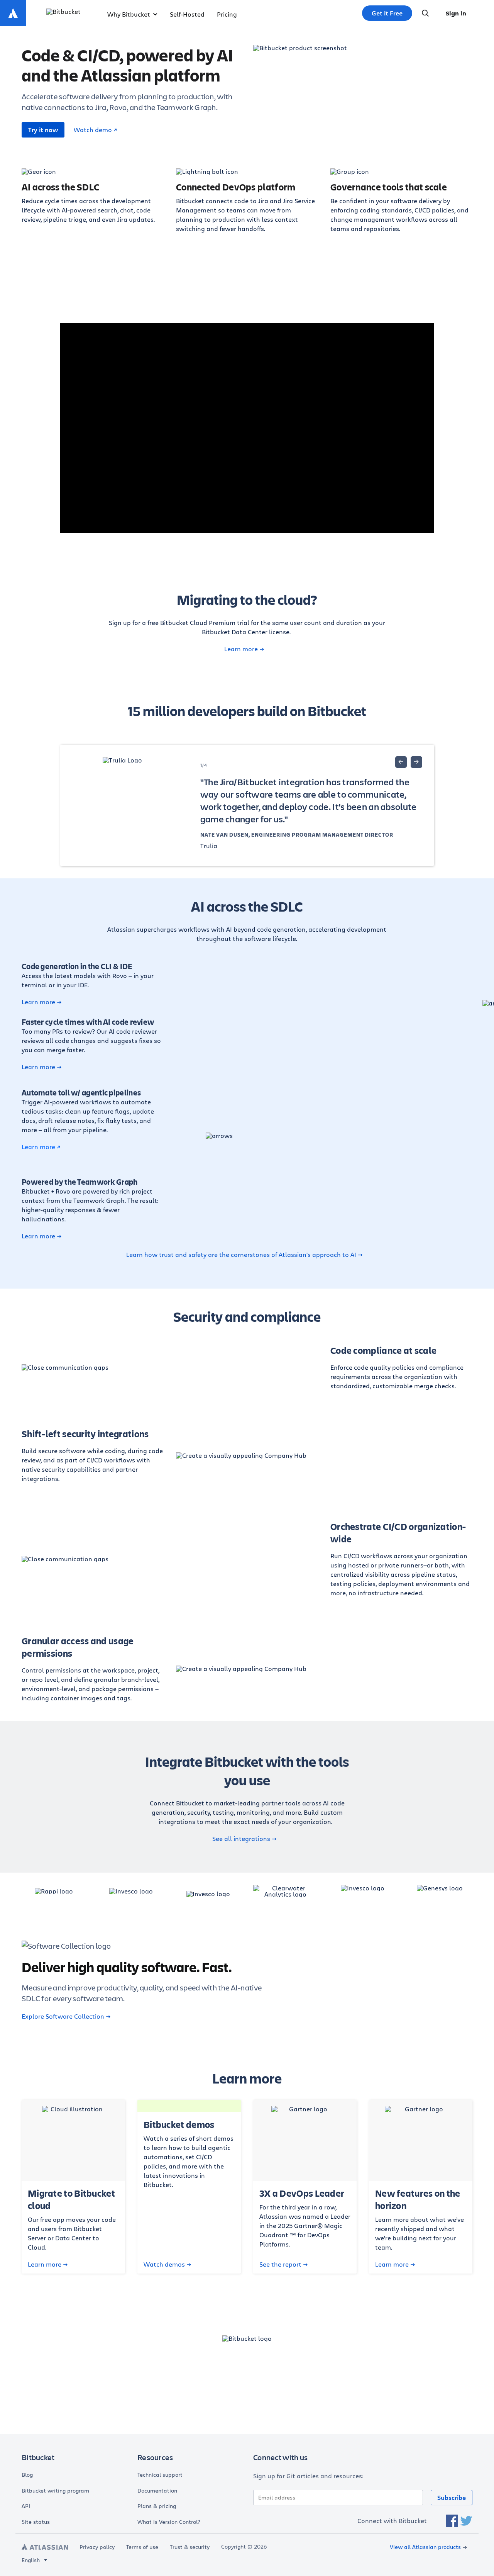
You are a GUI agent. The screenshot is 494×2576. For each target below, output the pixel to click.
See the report (280, 2264)
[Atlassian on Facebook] (452, 2521)
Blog (27, 2475)
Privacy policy (97, 2547)
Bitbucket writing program (55, 2491)
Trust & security (190, 2547)
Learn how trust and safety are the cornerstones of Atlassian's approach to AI (241, 1255)
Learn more (241, 649)
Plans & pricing (157, 2506)
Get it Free (387, 13)
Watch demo (93, 130)
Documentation (157, 2491)
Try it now (43, 130)
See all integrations (241, 1839)
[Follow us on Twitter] (466, 2521)
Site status (36, 2522)
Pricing (227, 14)
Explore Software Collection (63, 2016)
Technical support (160, 2475)
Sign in (456, 13)
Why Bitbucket (129, 14)
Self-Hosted (187, 14)
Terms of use (142, 2547)
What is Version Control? (169, 2522)
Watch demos (164, 2264)
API (26, 2506)
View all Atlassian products (425, 2547)
